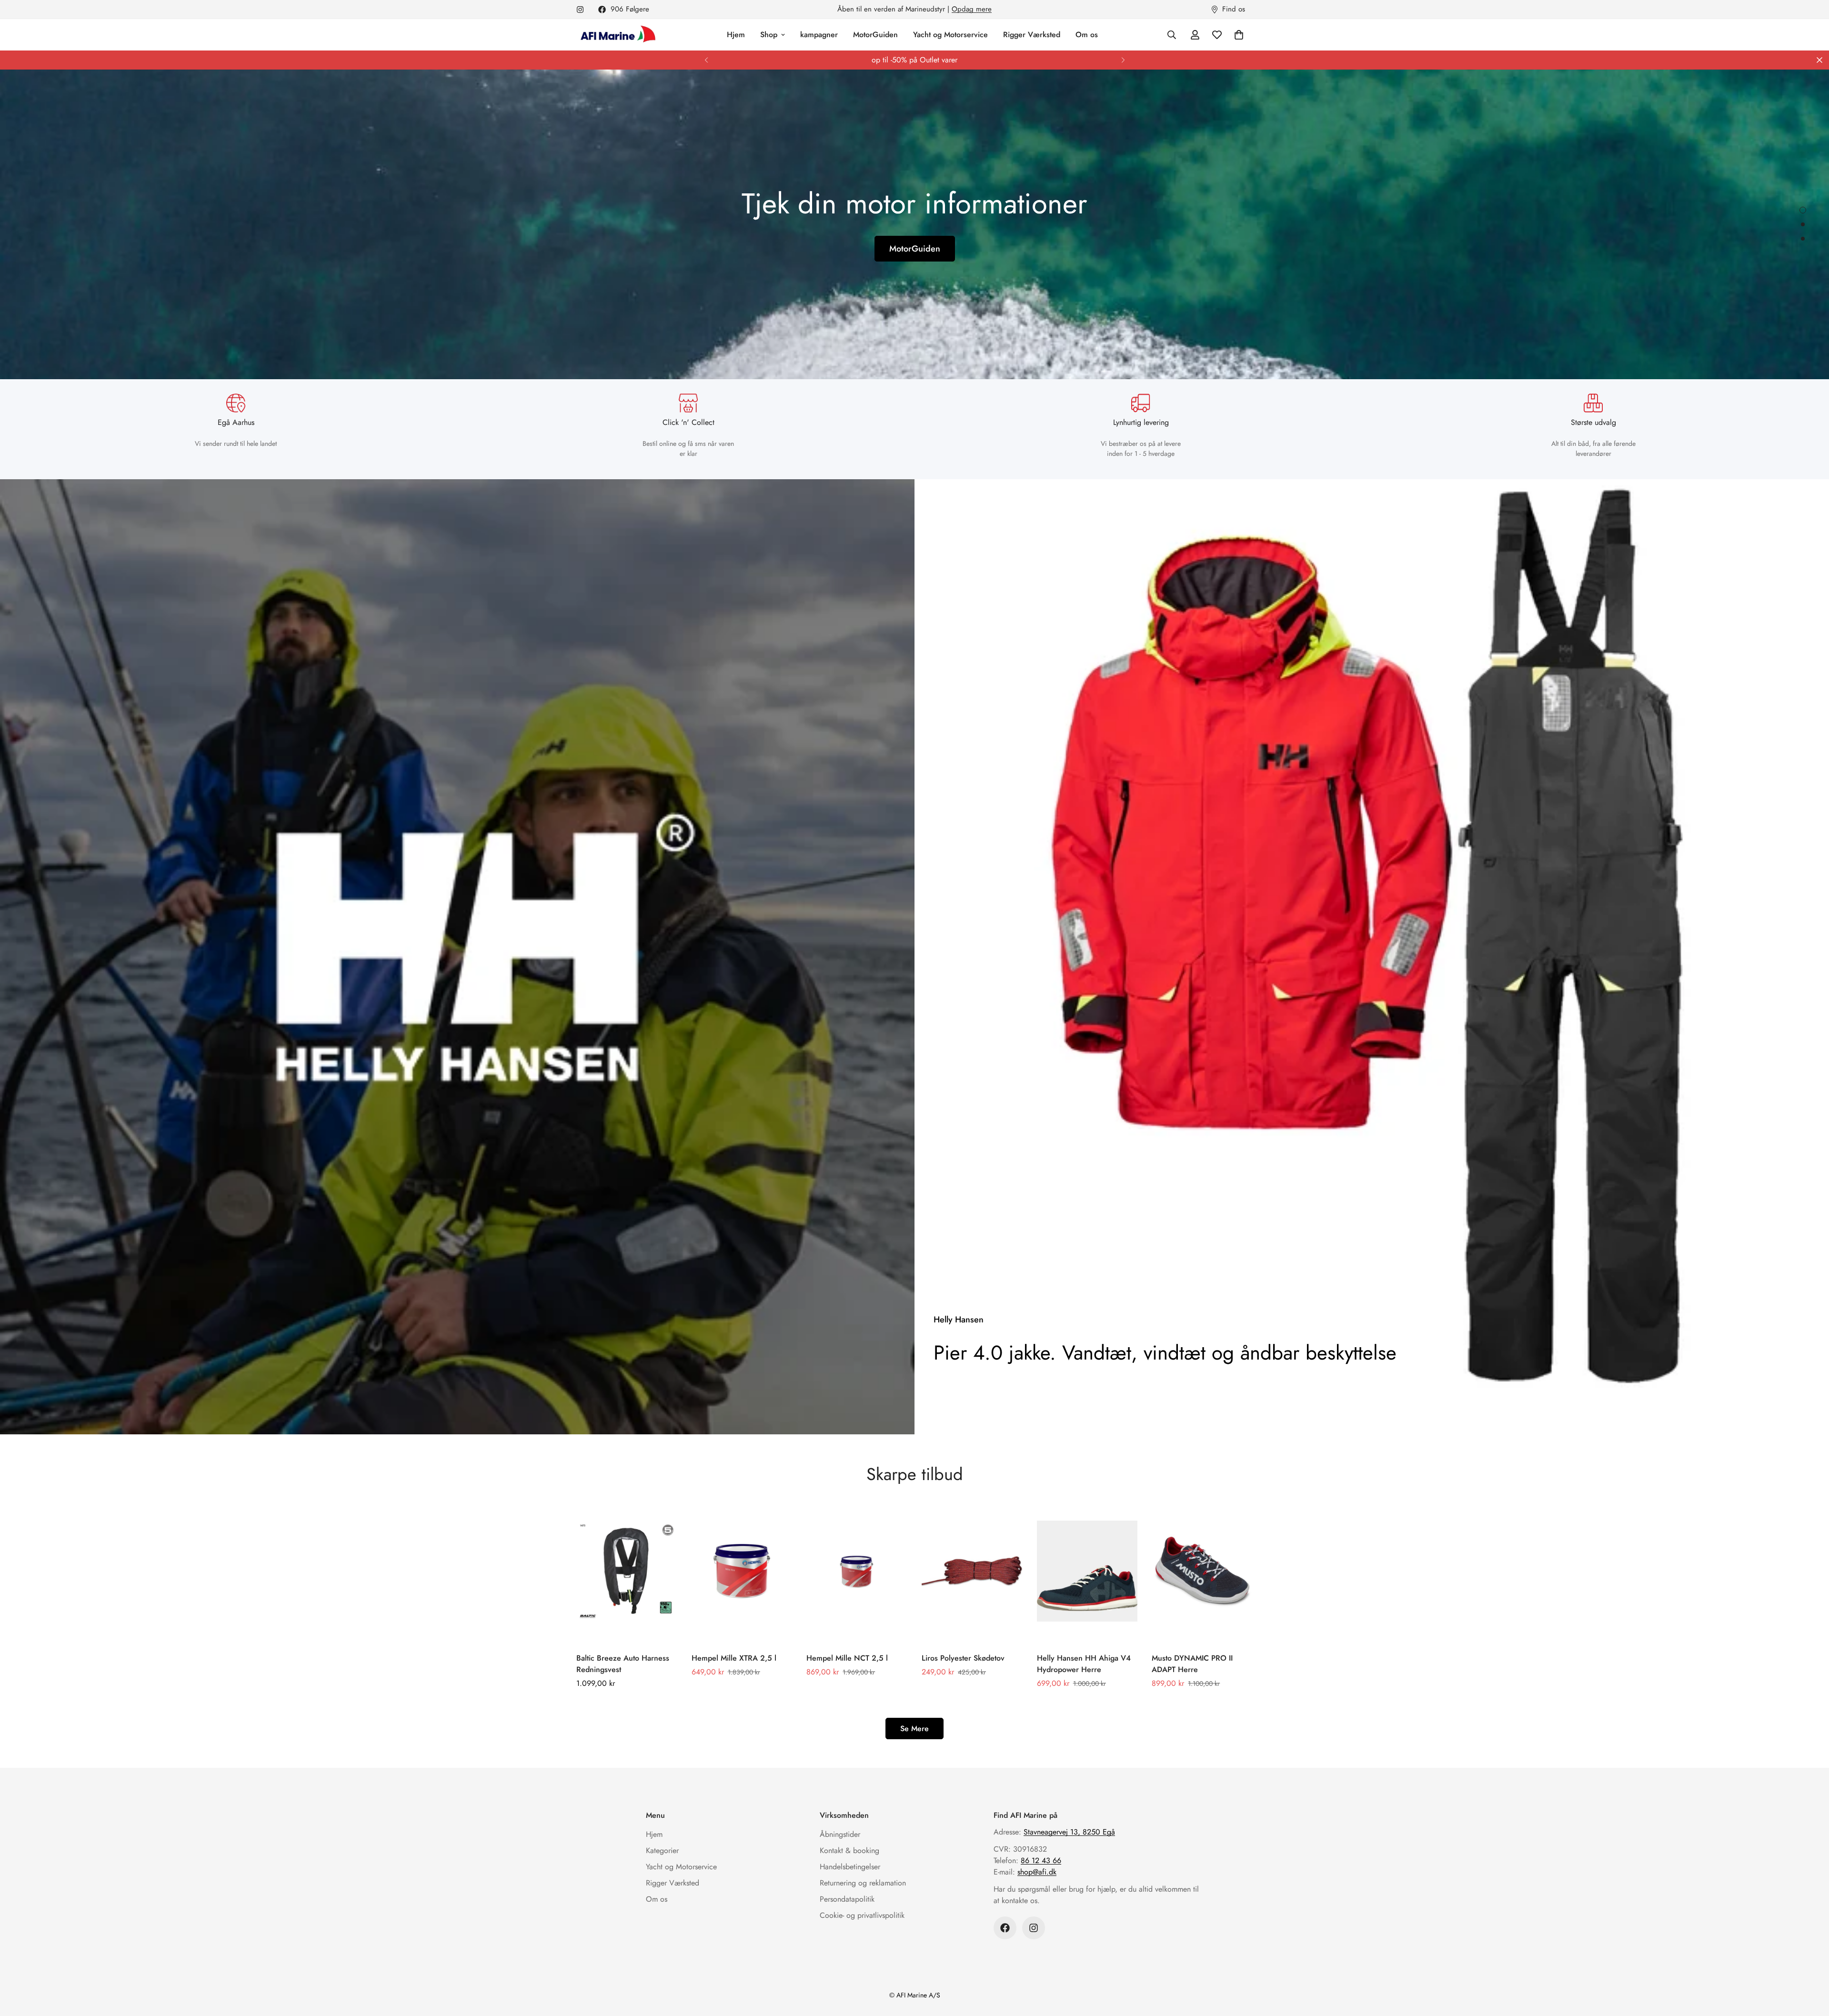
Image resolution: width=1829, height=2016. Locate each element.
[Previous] (706, 60)
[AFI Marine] (617, 35)
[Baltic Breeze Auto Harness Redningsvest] (627, 1571)
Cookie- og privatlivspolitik (862, 1915)
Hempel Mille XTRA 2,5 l (734, 1658)
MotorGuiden (875, 35)
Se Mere (914, 1729)
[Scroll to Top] (1810, 1964)
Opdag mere (972, 9)
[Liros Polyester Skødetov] (972, 1571)
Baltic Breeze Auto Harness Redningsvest (623, 1664)
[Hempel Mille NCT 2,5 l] (857, 1571)
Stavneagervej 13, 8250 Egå (1069, 1832)
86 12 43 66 (1041, 1860)
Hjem (736, 35)
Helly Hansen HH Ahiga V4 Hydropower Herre (1084, 1664)
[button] (1239, 35)
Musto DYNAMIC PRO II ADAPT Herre (1192, 1664)
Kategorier (662, 1850)
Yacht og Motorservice (950, 35)
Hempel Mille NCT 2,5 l (847, 1658)
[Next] (1123, 60)
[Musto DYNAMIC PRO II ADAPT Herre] (1202, 1571)
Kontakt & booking (849, 1850)
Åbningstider (840, 1834)
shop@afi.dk (1037, 1872)
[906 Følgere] (1005, 1928)
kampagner (819, 35)
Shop (769, 35)
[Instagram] (580, 10)
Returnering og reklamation (863, 1883)
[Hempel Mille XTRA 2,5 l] (742, 1571)
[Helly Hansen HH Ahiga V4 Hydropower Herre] (1087, 1571)
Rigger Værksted (1032, 35)
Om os (1087, 35)
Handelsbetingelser (850, 1867)
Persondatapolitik (847, 1899)
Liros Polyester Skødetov (963, 1658)
